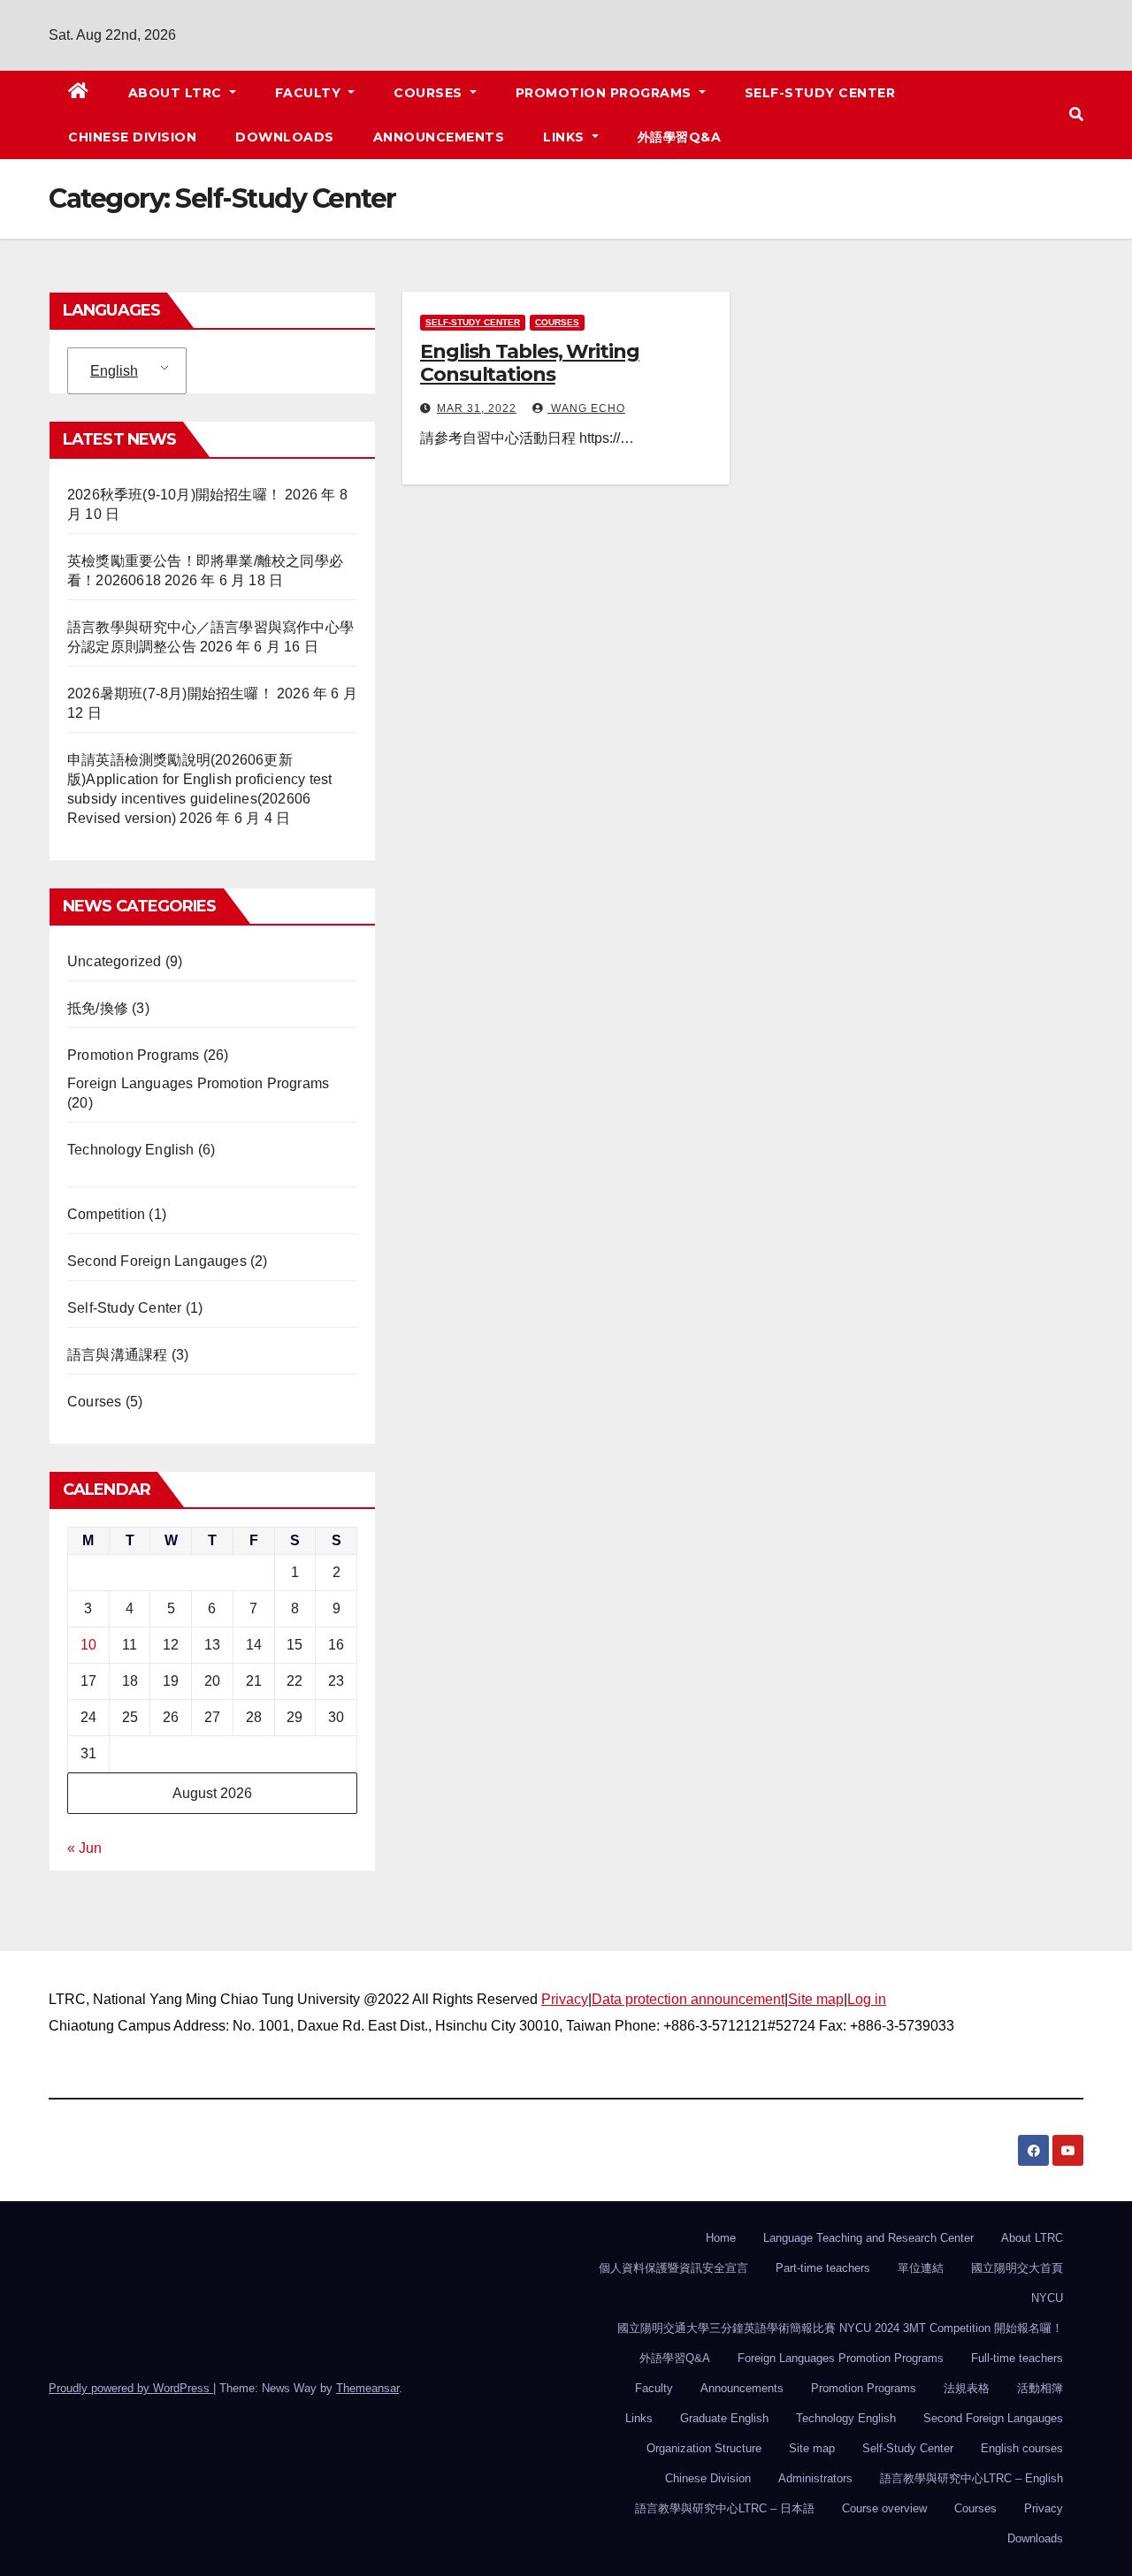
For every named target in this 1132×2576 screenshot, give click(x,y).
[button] (1076, 114)
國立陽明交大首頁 (1017, 2268)
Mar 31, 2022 (477, 408)
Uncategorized (115, 961)
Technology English (131, 1150)
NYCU (1047, 2298)
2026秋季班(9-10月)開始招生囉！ (174, 495)
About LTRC (177, 93)
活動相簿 (1040, 2388)
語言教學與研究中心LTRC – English (971, 2478)
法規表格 (967, 2388)
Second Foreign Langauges (157, 1261)
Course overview (884, 2508)
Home (721, 2238)
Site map (816, 1999)
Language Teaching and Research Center (868, 2238)
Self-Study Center (820, 93)
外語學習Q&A (680, 137)
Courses (430, 93)
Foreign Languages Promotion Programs (198, 1083)
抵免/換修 (98, 1008)
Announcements (439, 137)
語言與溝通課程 (117, 1355)
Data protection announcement (688, 1999)
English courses (1022, 2448)
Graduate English (724, 2418)
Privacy (565, 1999)
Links (566, 137)
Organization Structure (704, 2448)
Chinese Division (132, 137)
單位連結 (921, 2268)
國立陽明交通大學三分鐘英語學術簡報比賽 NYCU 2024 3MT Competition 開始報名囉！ (840, 2328)
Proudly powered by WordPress (131, 2388)
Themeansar (367, 2388)
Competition (106, 1214)
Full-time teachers (1017, 2358)
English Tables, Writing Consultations (530, 363)
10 (88, 1645)
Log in (867, 1999)
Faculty (310, 93)
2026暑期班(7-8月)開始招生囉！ (170, 694)
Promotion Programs (606, 93)
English (114, 371)
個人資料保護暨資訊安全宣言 (673, 2268)
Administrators (815, 2478)
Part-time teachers (823, 2268)
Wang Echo (586, 408)
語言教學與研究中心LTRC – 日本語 (725, 2508)
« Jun (84, 1848)
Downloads (285, 137)
